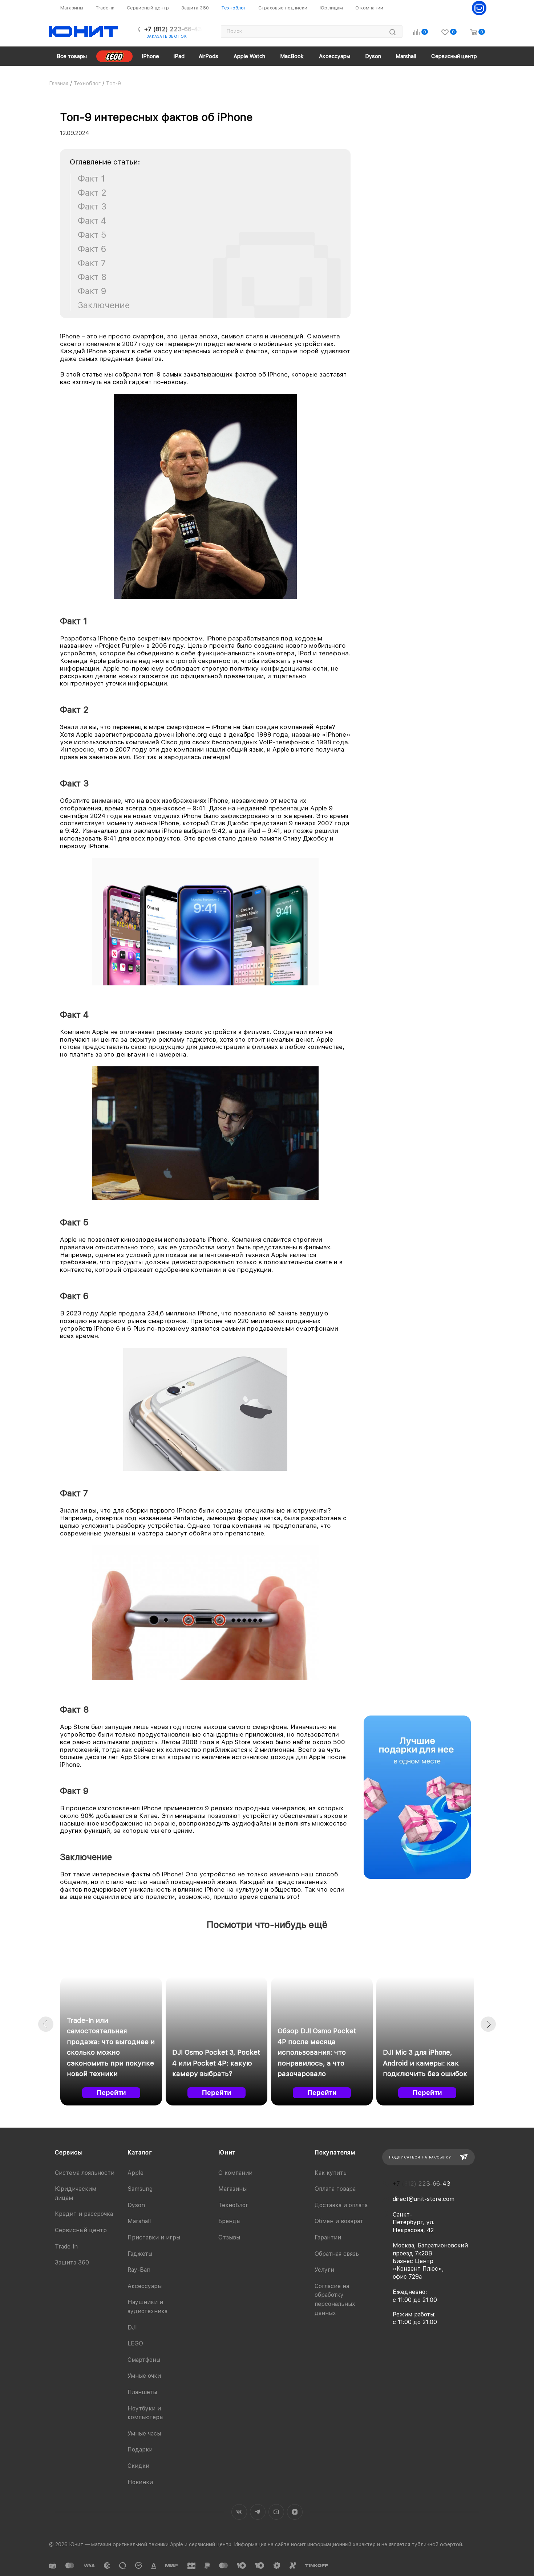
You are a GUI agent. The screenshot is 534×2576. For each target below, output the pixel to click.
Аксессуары (145, 2286)
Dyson (136, 2205)
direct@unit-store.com (424, 2199)
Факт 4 (92, 221)
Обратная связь (337, 2254)
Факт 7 (92, 263)
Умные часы (144, 2433)
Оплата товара (335, 2189)
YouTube (276, 2512)
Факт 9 (92, 291)
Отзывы (229, 2237)
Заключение (104, 305)
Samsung (140, 2189)
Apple (135, 2173)
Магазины (232, 2189)
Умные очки (144, 2376)
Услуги (324, 2270)
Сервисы (68, 2152)
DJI (132, 2327)
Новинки (140, 2482)
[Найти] (393, 32)
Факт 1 (91, 179)
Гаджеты (140, 2254)
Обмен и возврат (339, 2221)
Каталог (140, 2152)
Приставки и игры (154, 2237)
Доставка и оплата (341, 2205)
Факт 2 (92, 193)
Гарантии (328, 2237)
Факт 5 (92, 235)
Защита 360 (72, 2262)
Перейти (111, 2093)
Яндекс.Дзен (295, 2512)
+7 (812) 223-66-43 (173, 29)
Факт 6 (92, 249)
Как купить (331, 2173)
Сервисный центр (81, 2230)
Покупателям (335, 2152)
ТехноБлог (233, 2205)
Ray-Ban (139, 2270)
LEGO (135, 2343)
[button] (46, 2024)
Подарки (140, 2449)
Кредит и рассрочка (84, 2214)
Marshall (139, 2221)
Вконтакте (239, 2512)
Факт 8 (92, 277)
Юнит (227, 2152)
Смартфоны (144, 2360)
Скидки (138, 2466)
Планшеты (142, 2392)
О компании (235, 2173)
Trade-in (66, 2247)
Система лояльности (85, 2173)
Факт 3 (92, 207)
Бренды (229, 2221)
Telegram (258, 2512)
